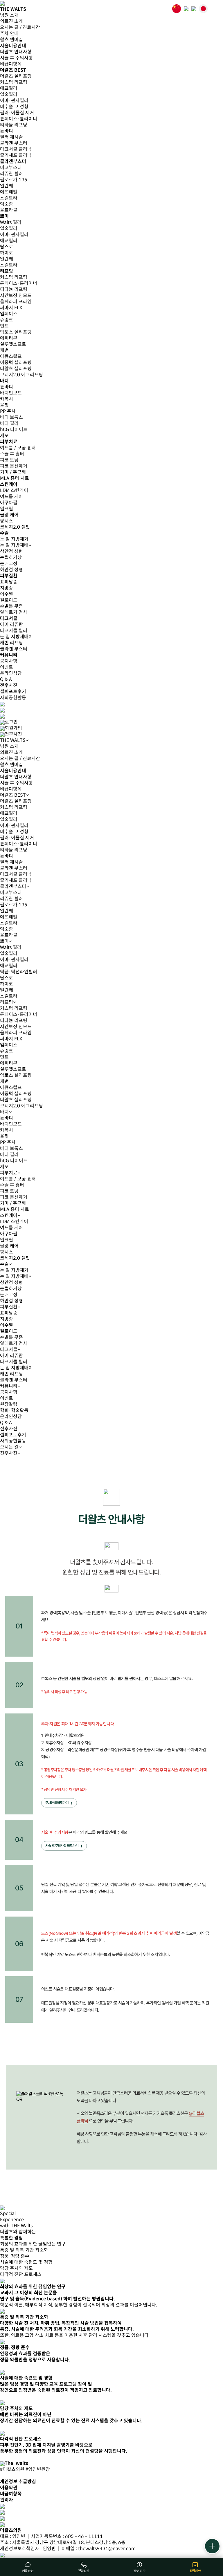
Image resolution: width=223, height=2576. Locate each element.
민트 (4, 326)
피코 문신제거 (14, 466)
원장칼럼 (9, 1404)
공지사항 (9, 661)
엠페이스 (9, 314)
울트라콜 (9, 210)
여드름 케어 (11, 497)
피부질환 (9, 1307)
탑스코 (7, 247)
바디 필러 (9, 423)
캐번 (4, 350)
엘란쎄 (7, 186)
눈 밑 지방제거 (14, 539)
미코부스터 (11, 168)
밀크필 (7, 509)
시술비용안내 (13, 46)
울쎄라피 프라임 (16, 302)
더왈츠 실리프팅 (16, 76)
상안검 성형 (11, 551)
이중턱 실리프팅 (16, 363)
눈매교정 (9, 564)
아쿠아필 (9, 503)
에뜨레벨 (9, 192)
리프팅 (7, 1002)
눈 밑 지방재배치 (16, 545)
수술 (4, 1264)
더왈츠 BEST (13, 795)
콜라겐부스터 (13, 886)
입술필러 (9, 94)
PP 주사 (8, 411)
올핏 (4, 405)
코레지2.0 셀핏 (15, 527)
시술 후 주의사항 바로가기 (62, 1846)
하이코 (7, 253)
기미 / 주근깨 (13, 472)
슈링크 (7, 320)
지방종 (7, 588)
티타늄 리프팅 (14, 125)
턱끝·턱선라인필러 (19, 972)
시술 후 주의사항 (16, 58)
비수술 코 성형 (14, 107)
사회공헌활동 (13, 698)
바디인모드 (11, 393)
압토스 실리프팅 (16, 332)
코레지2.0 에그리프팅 (21, 375)
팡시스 (7, 521)
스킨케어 (9, 1215)
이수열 (7, 594)
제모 (4, 436)
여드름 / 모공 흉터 (18, 448)
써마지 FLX (11, 308)
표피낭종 (9, 582)
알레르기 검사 (14, 612)
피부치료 (9, 1173)
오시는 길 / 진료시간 (20, 27)
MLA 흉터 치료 (15, 478)
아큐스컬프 (11, 356)
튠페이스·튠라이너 (19, 119)
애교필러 (9, 88)
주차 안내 (9, 34)
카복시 (7, 399)
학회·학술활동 (14, 1410)
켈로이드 (9, 600)
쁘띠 (4, 941)
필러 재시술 (11, 137)
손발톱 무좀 (11, 606)
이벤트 (7, 667)
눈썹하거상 (11, 557)
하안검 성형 (11, 570)
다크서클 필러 (14, 631)
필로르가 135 (14, 180)
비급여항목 (11, 64)
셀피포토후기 (13, 692)
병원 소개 (9, 15)
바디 (4, 1112)
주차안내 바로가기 (57, 1803)
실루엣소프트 (13, 344)
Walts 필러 (11, 222)
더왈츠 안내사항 (16, 52)
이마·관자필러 (14, 101)
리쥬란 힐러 (11, 174)
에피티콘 (9, 338)
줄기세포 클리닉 (16, 155)
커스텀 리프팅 (14, 82)
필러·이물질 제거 (17, 113)
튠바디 (7, 131)
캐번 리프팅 (11, 643)
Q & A (6, 679)
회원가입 (13, 728)
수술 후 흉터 (12, 454)
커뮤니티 (9, 1386)
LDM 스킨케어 (14, 490)
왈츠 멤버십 (11, 40)
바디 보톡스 (11, 417)
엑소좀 (7, 204)
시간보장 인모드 (16, 295)
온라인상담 (11, 673)
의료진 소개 (11, 21)
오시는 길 (9, 1447)
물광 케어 (9, 515)
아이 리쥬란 (11, 624)
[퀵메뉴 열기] (212, 2546)
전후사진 (9, 685)
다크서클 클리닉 (16, 149)
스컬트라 (9, 198)
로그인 (11, 722)
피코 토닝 (9, 460)
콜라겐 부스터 (14, 143)
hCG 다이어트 (14, 430)
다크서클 (9, 1350)
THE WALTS (13, 740)
